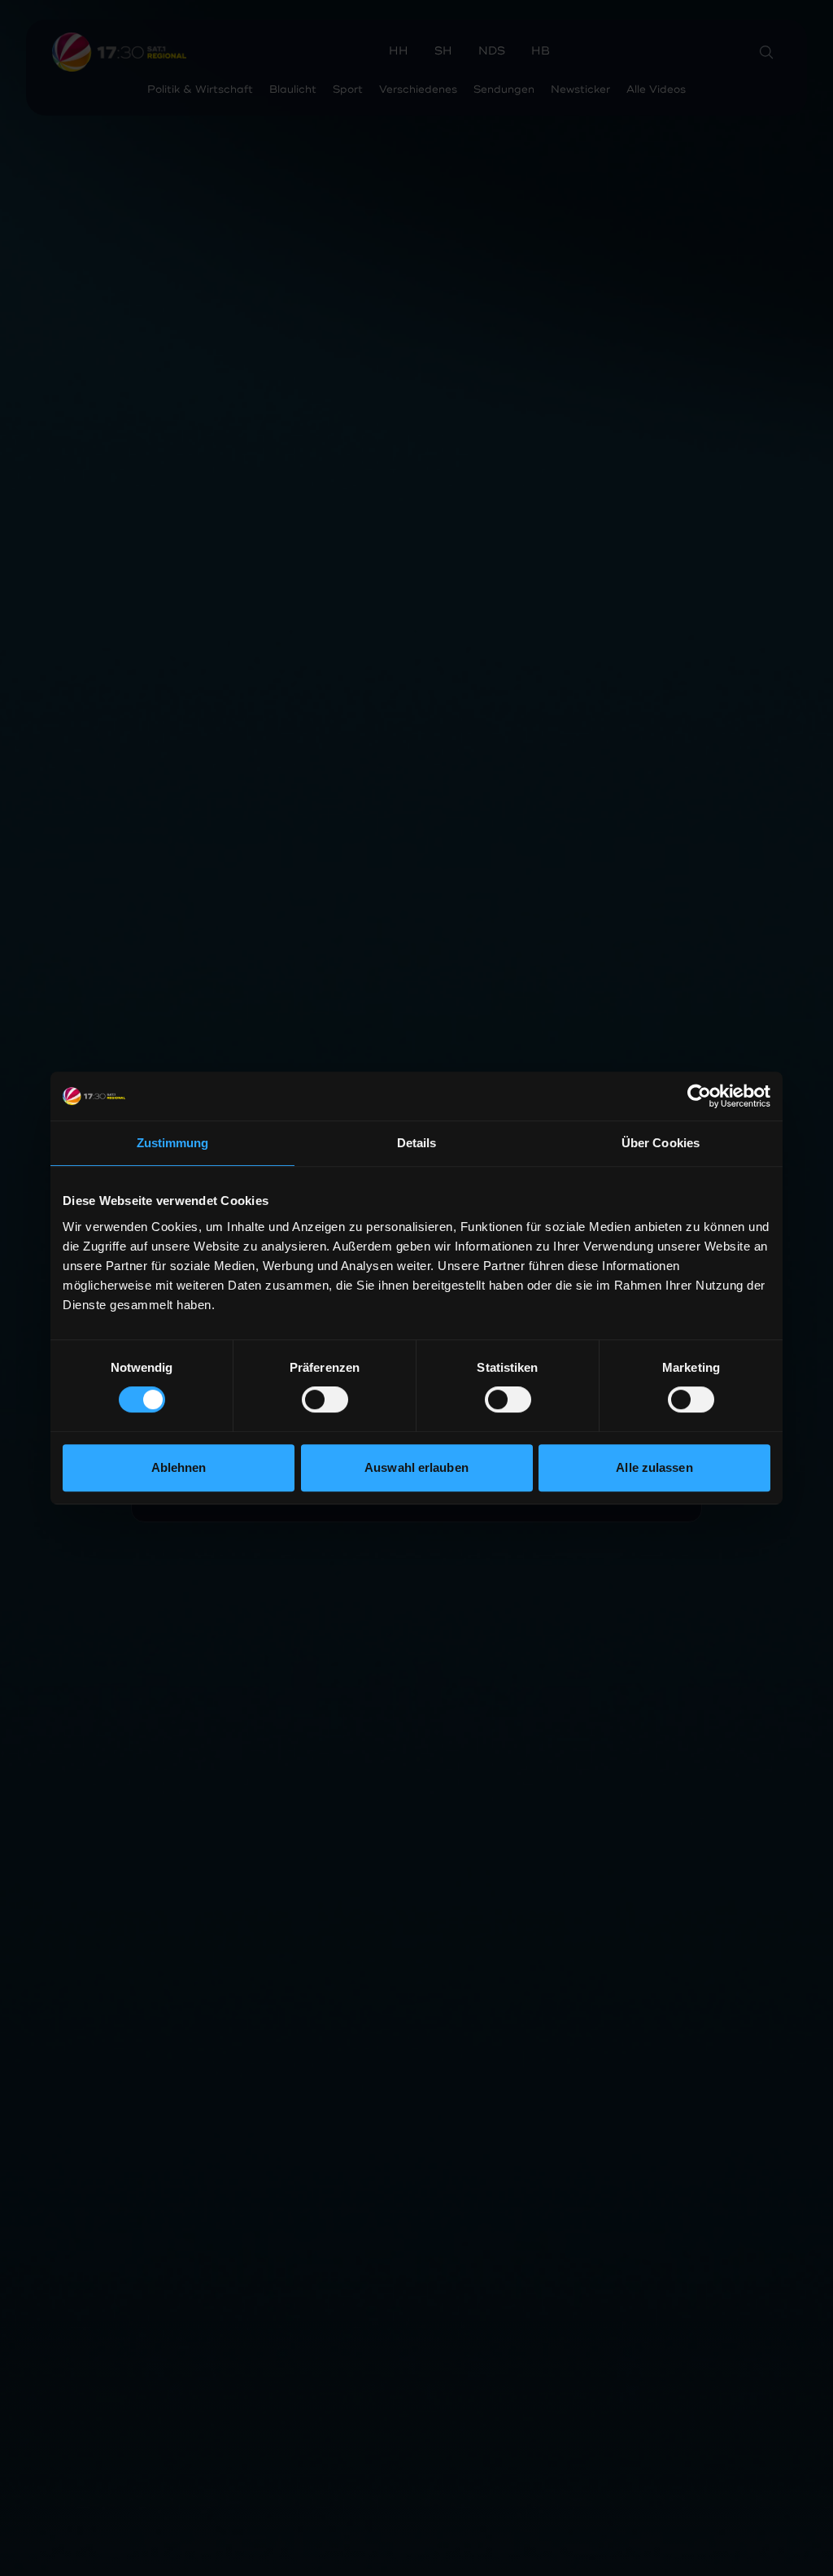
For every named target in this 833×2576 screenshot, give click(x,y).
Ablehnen (179, 1467)
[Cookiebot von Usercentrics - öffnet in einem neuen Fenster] (699, 1096)
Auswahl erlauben (416, 1467)
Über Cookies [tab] (661, 1143)
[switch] (325, 1399)
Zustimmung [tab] (173, 1143)
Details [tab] (417, 1143)
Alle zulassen (654, 1467)
